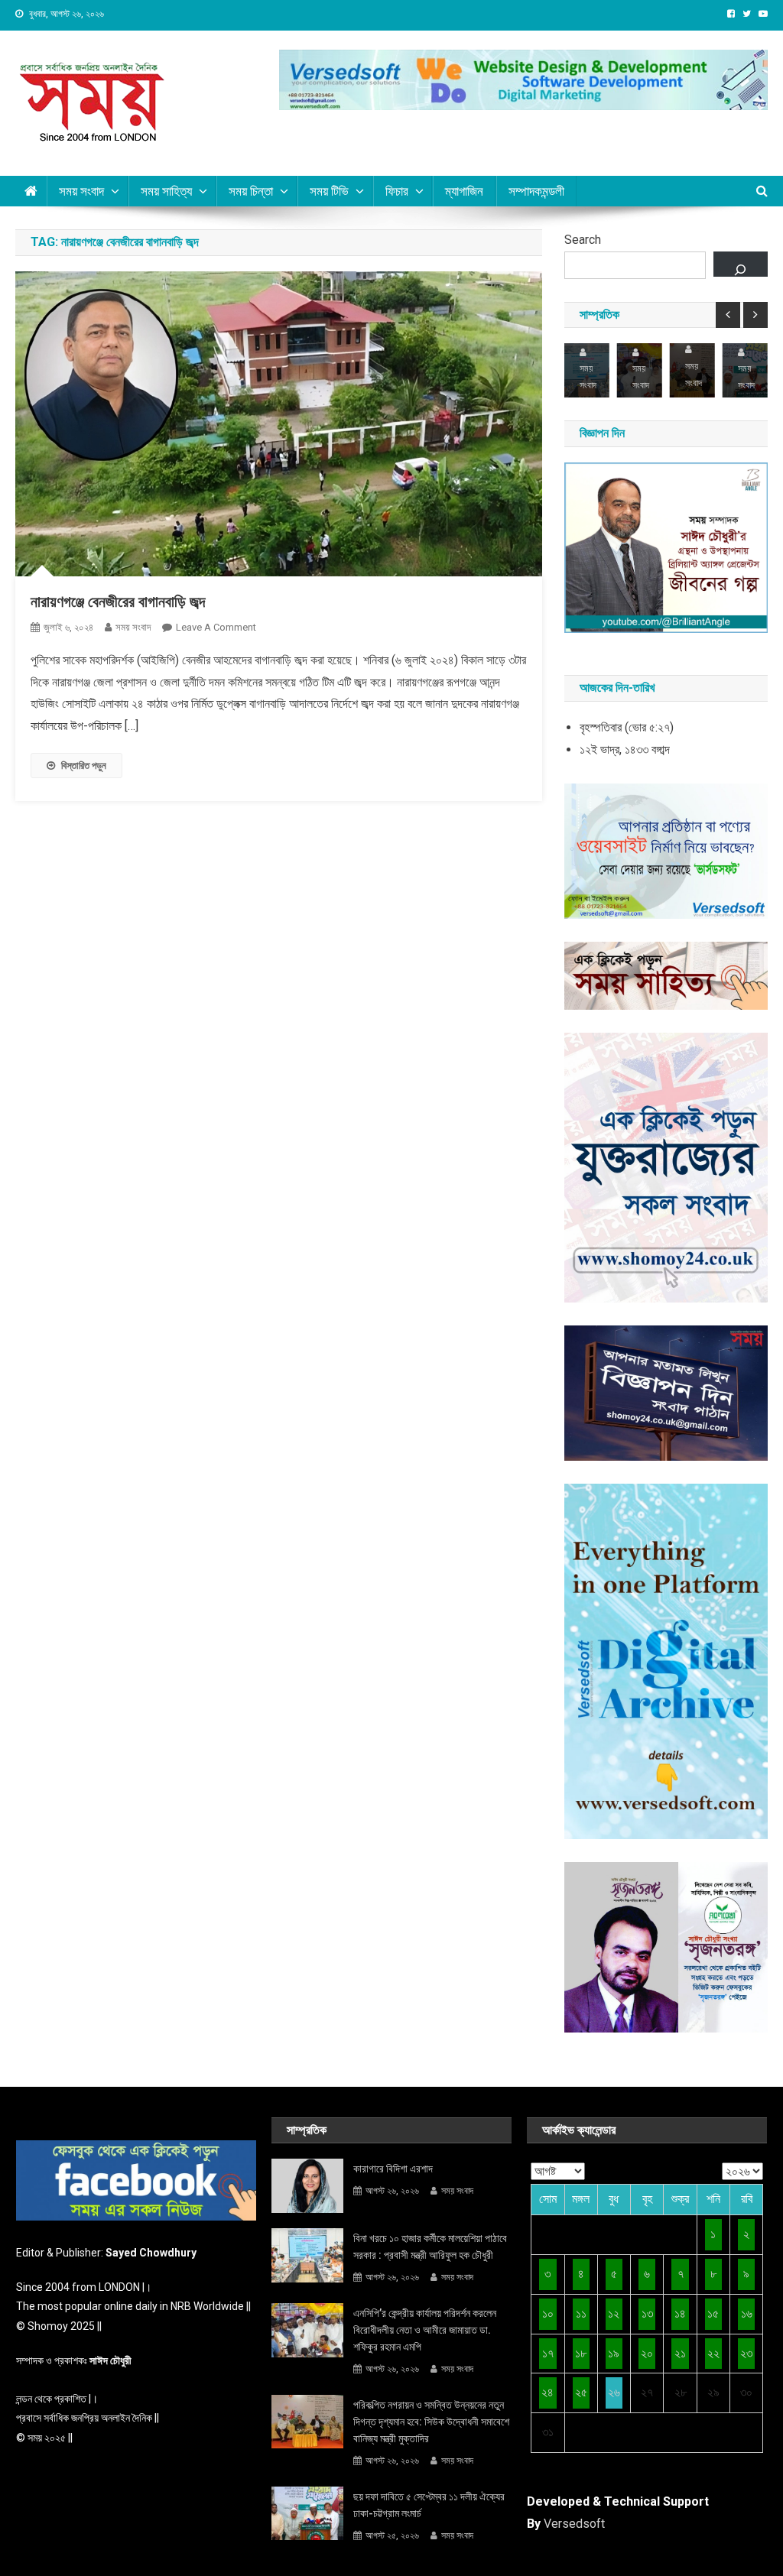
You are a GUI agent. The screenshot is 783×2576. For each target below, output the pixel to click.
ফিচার (397, 191)
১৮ (581, 2353)
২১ (680, 2353)
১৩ (647, 2313)
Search (583, 240)
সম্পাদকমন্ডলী (536, 191)
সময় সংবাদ (81, 191)
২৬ (614, 2392)
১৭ (548, 2353)
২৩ (746, 2353)
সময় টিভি (329, 191)
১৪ (680, 2313)
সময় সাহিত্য (166, 191)
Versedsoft (574, 2524)
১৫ (713, 2313)
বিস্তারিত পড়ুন (84, 766)
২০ (647, 2353)
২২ (713, 2353)
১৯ (614, 2353)
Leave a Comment (216, 627)
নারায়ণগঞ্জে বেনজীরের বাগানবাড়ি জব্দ (118, 602)
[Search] (741, 264)
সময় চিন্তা (251, 191)
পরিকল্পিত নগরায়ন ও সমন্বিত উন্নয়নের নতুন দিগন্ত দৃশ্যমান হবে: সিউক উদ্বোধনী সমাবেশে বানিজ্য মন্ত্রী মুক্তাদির (431, 2422)
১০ (548, 2313)
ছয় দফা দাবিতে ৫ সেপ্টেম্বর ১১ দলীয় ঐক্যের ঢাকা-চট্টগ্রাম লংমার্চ (429, 2505)
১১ (581, 2313)
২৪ (547, 2392)
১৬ (747, 2313)
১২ (614, 2313)
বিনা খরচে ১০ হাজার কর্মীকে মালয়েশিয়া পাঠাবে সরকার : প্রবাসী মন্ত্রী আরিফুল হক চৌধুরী (430, 2247)
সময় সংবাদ (133, 627)
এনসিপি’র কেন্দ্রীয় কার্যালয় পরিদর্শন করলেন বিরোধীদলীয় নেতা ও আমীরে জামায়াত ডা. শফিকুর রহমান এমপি (425, 2330)
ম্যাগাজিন (464, 191)
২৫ (581, 2392)
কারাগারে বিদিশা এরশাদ (393, 2169)
